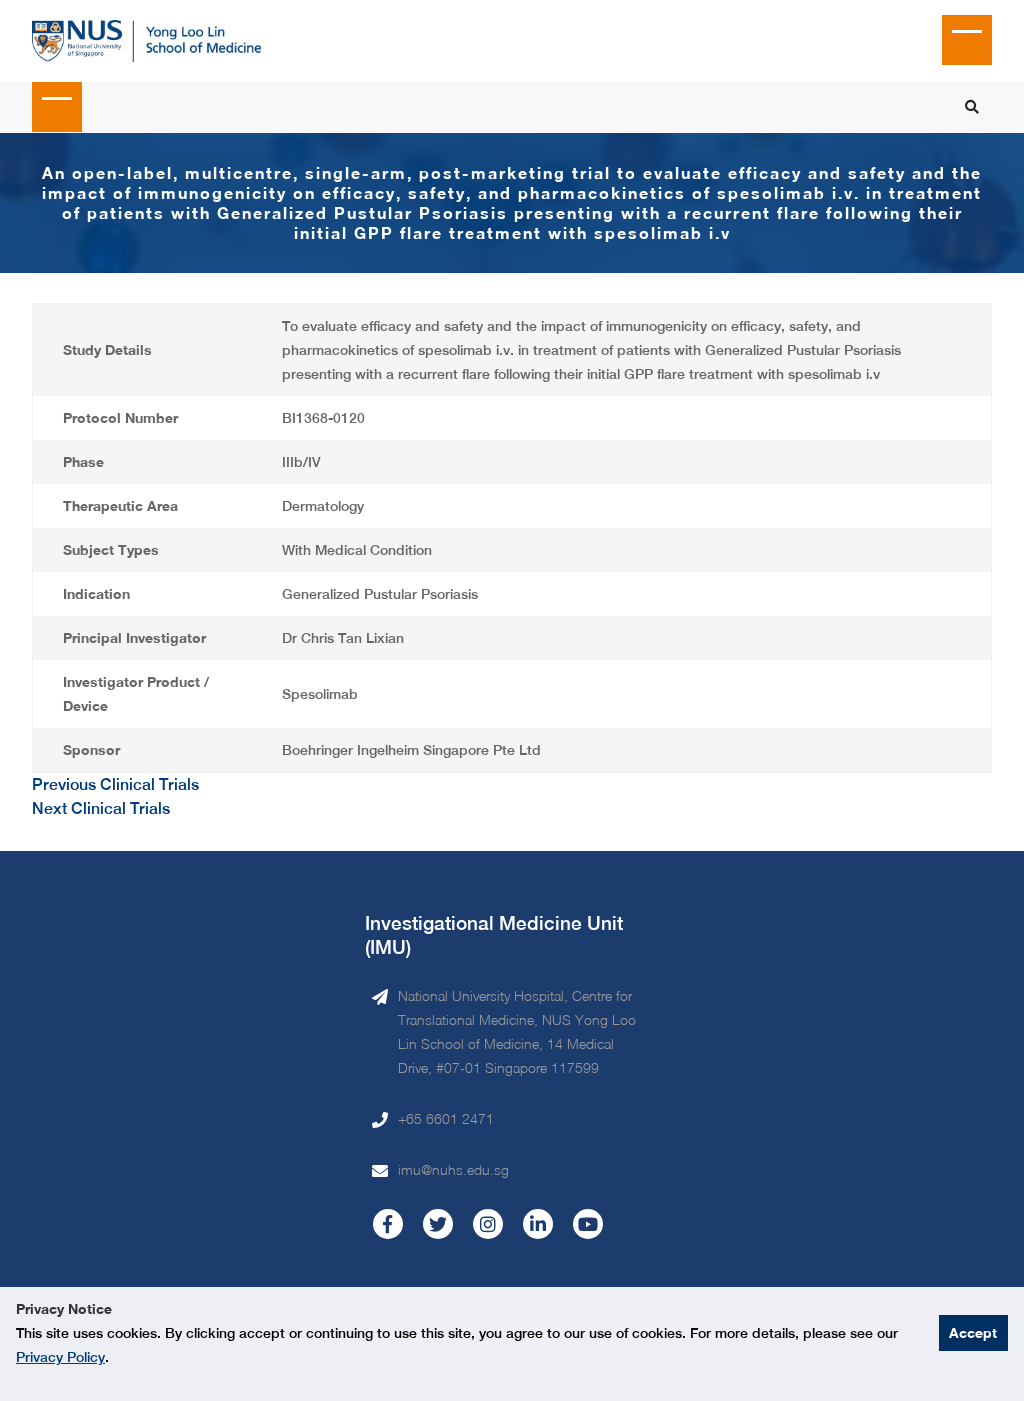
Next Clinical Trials (101, 808)
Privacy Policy (60, 1357)
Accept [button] (973, 1332)
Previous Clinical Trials (115, 784)
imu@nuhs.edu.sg (453, 1169)
